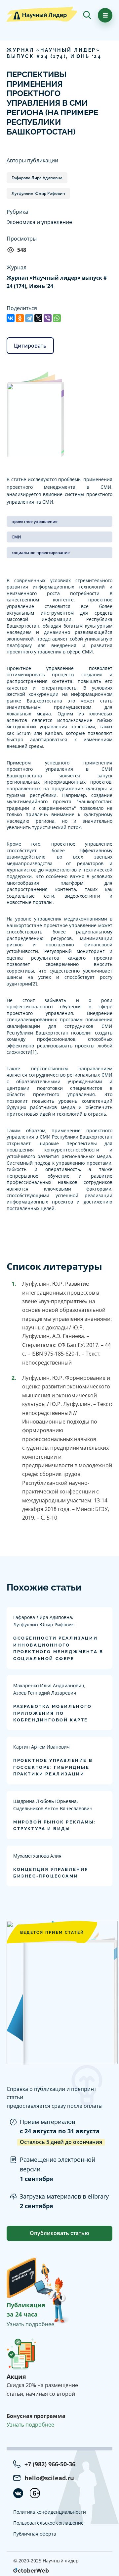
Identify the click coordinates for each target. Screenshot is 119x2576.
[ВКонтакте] (11, 318)
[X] (38, 318)
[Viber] (48, 318)
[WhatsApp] (57, 318)
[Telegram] (29, 318)
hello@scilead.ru (49, 2478)
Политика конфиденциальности (50, 2512)
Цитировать (30, 346)
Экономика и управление (39, 222)
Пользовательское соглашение (48, 2523)
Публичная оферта (35, 2534)
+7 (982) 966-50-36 (50, 2464)
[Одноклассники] (20, 318)
